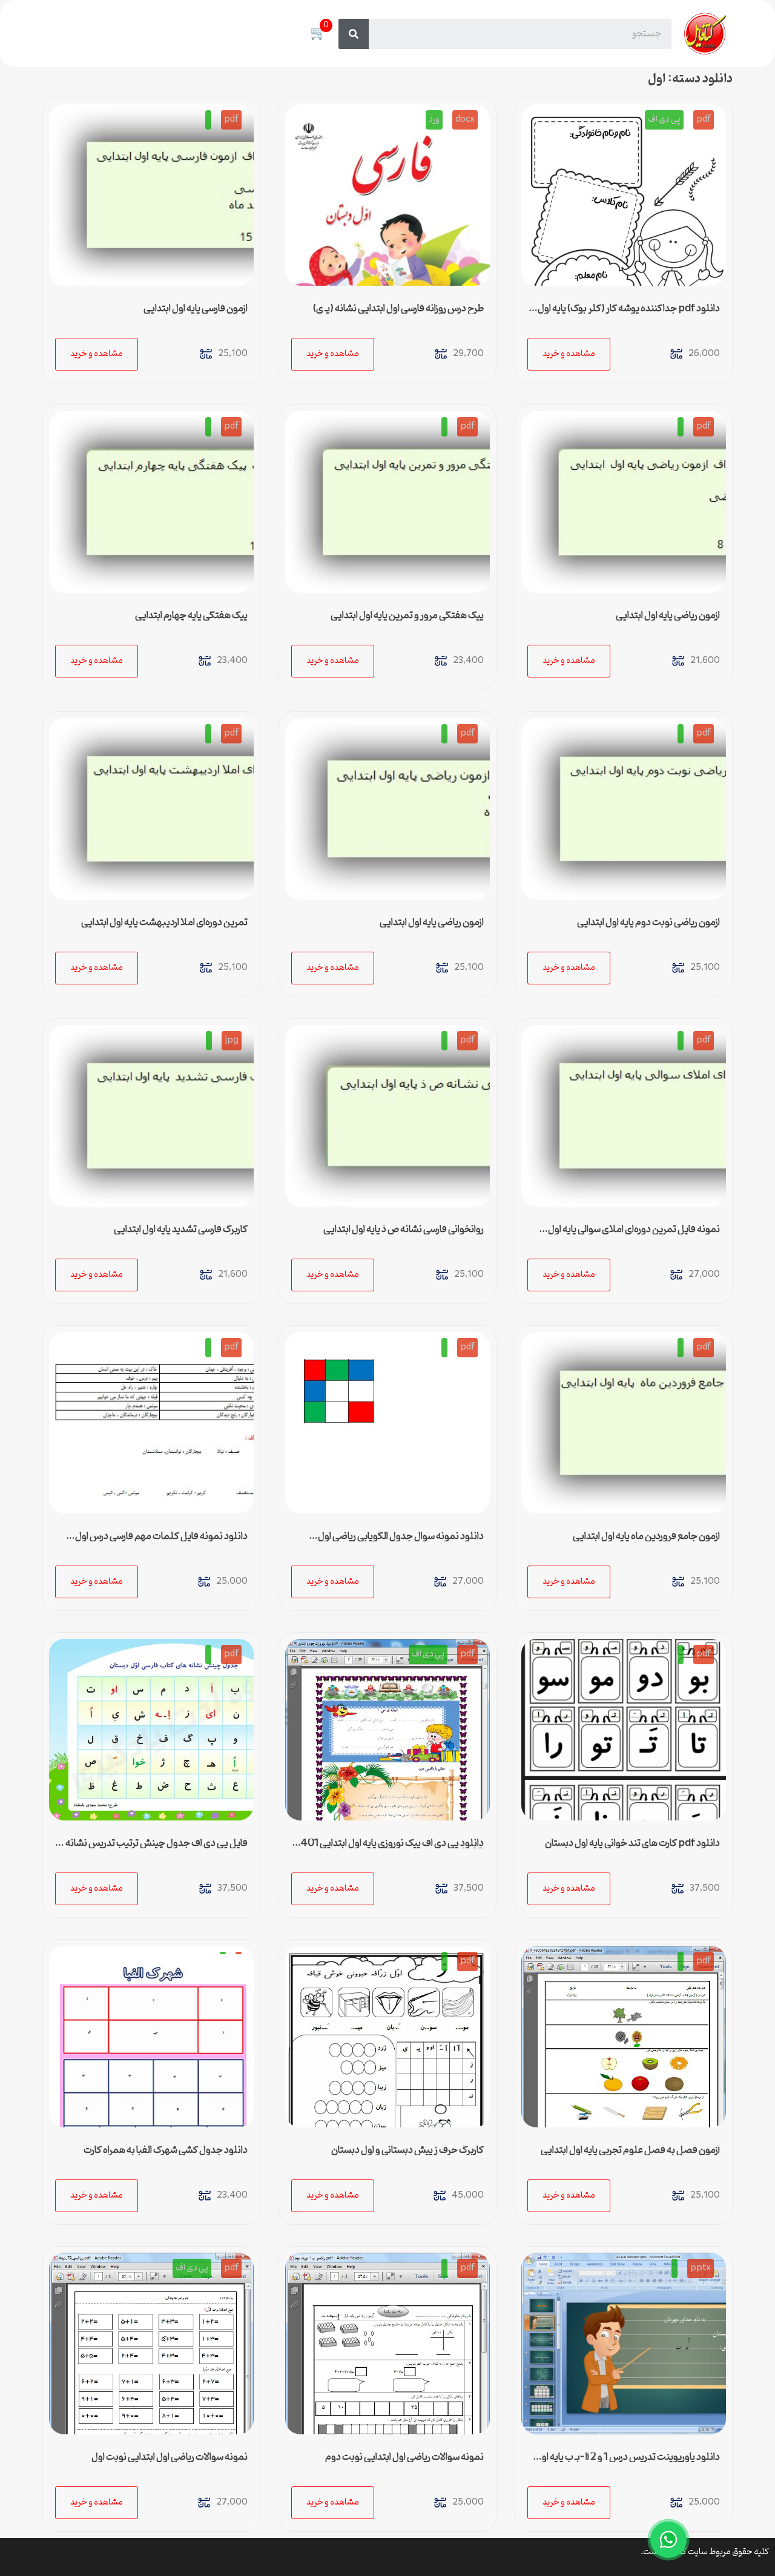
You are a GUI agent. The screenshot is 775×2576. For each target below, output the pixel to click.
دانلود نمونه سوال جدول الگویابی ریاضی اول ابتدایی (401, 1541)
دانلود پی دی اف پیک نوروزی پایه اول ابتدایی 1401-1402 (388, 1848)
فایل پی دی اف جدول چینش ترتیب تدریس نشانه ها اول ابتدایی (152, 1848)
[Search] (354, 34)
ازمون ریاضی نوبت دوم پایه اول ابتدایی (648, 923)
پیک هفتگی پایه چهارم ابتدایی (191, 616)
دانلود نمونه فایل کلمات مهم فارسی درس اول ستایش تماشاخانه (161, 1541)
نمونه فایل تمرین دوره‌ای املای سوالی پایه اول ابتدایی (634, 1234)
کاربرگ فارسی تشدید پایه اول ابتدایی (181, 1230)
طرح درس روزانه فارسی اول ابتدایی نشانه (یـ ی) (398, 309)
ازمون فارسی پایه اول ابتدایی (196, 309)
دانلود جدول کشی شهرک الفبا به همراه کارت (166, 2150)
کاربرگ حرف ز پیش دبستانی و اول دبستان (407, 2150)
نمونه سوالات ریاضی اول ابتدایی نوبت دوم (404, 2457)
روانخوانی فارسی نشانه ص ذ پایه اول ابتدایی (404, 1230)
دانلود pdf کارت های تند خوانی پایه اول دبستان (632, 1843)
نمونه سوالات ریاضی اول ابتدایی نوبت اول (170, 2457)
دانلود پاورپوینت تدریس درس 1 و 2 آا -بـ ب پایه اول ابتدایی (628, 2462)
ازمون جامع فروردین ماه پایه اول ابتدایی (646, 1537)
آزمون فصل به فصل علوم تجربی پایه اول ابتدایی (630, 2150)
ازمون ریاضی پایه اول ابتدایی (668, 616)
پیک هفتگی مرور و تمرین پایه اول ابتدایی (407, 616)
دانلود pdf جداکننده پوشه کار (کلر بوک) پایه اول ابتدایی (629, 314)
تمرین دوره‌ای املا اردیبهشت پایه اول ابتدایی (164, 923)
